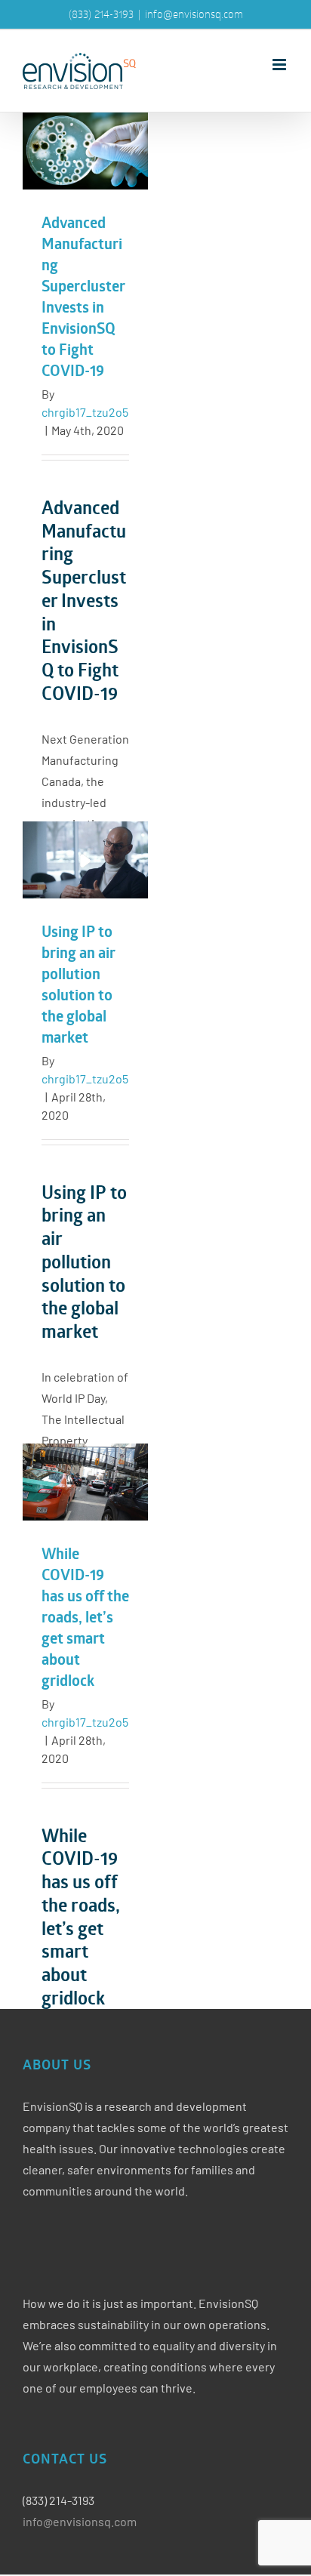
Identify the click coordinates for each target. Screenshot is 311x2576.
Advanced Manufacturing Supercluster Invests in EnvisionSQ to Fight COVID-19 (86, 151)
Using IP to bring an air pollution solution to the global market (86, 860)
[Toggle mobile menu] (280, 65)
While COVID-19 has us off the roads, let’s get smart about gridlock (86, 1482)
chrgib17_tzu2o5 (85, 412)
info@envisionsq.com (194, 14)
